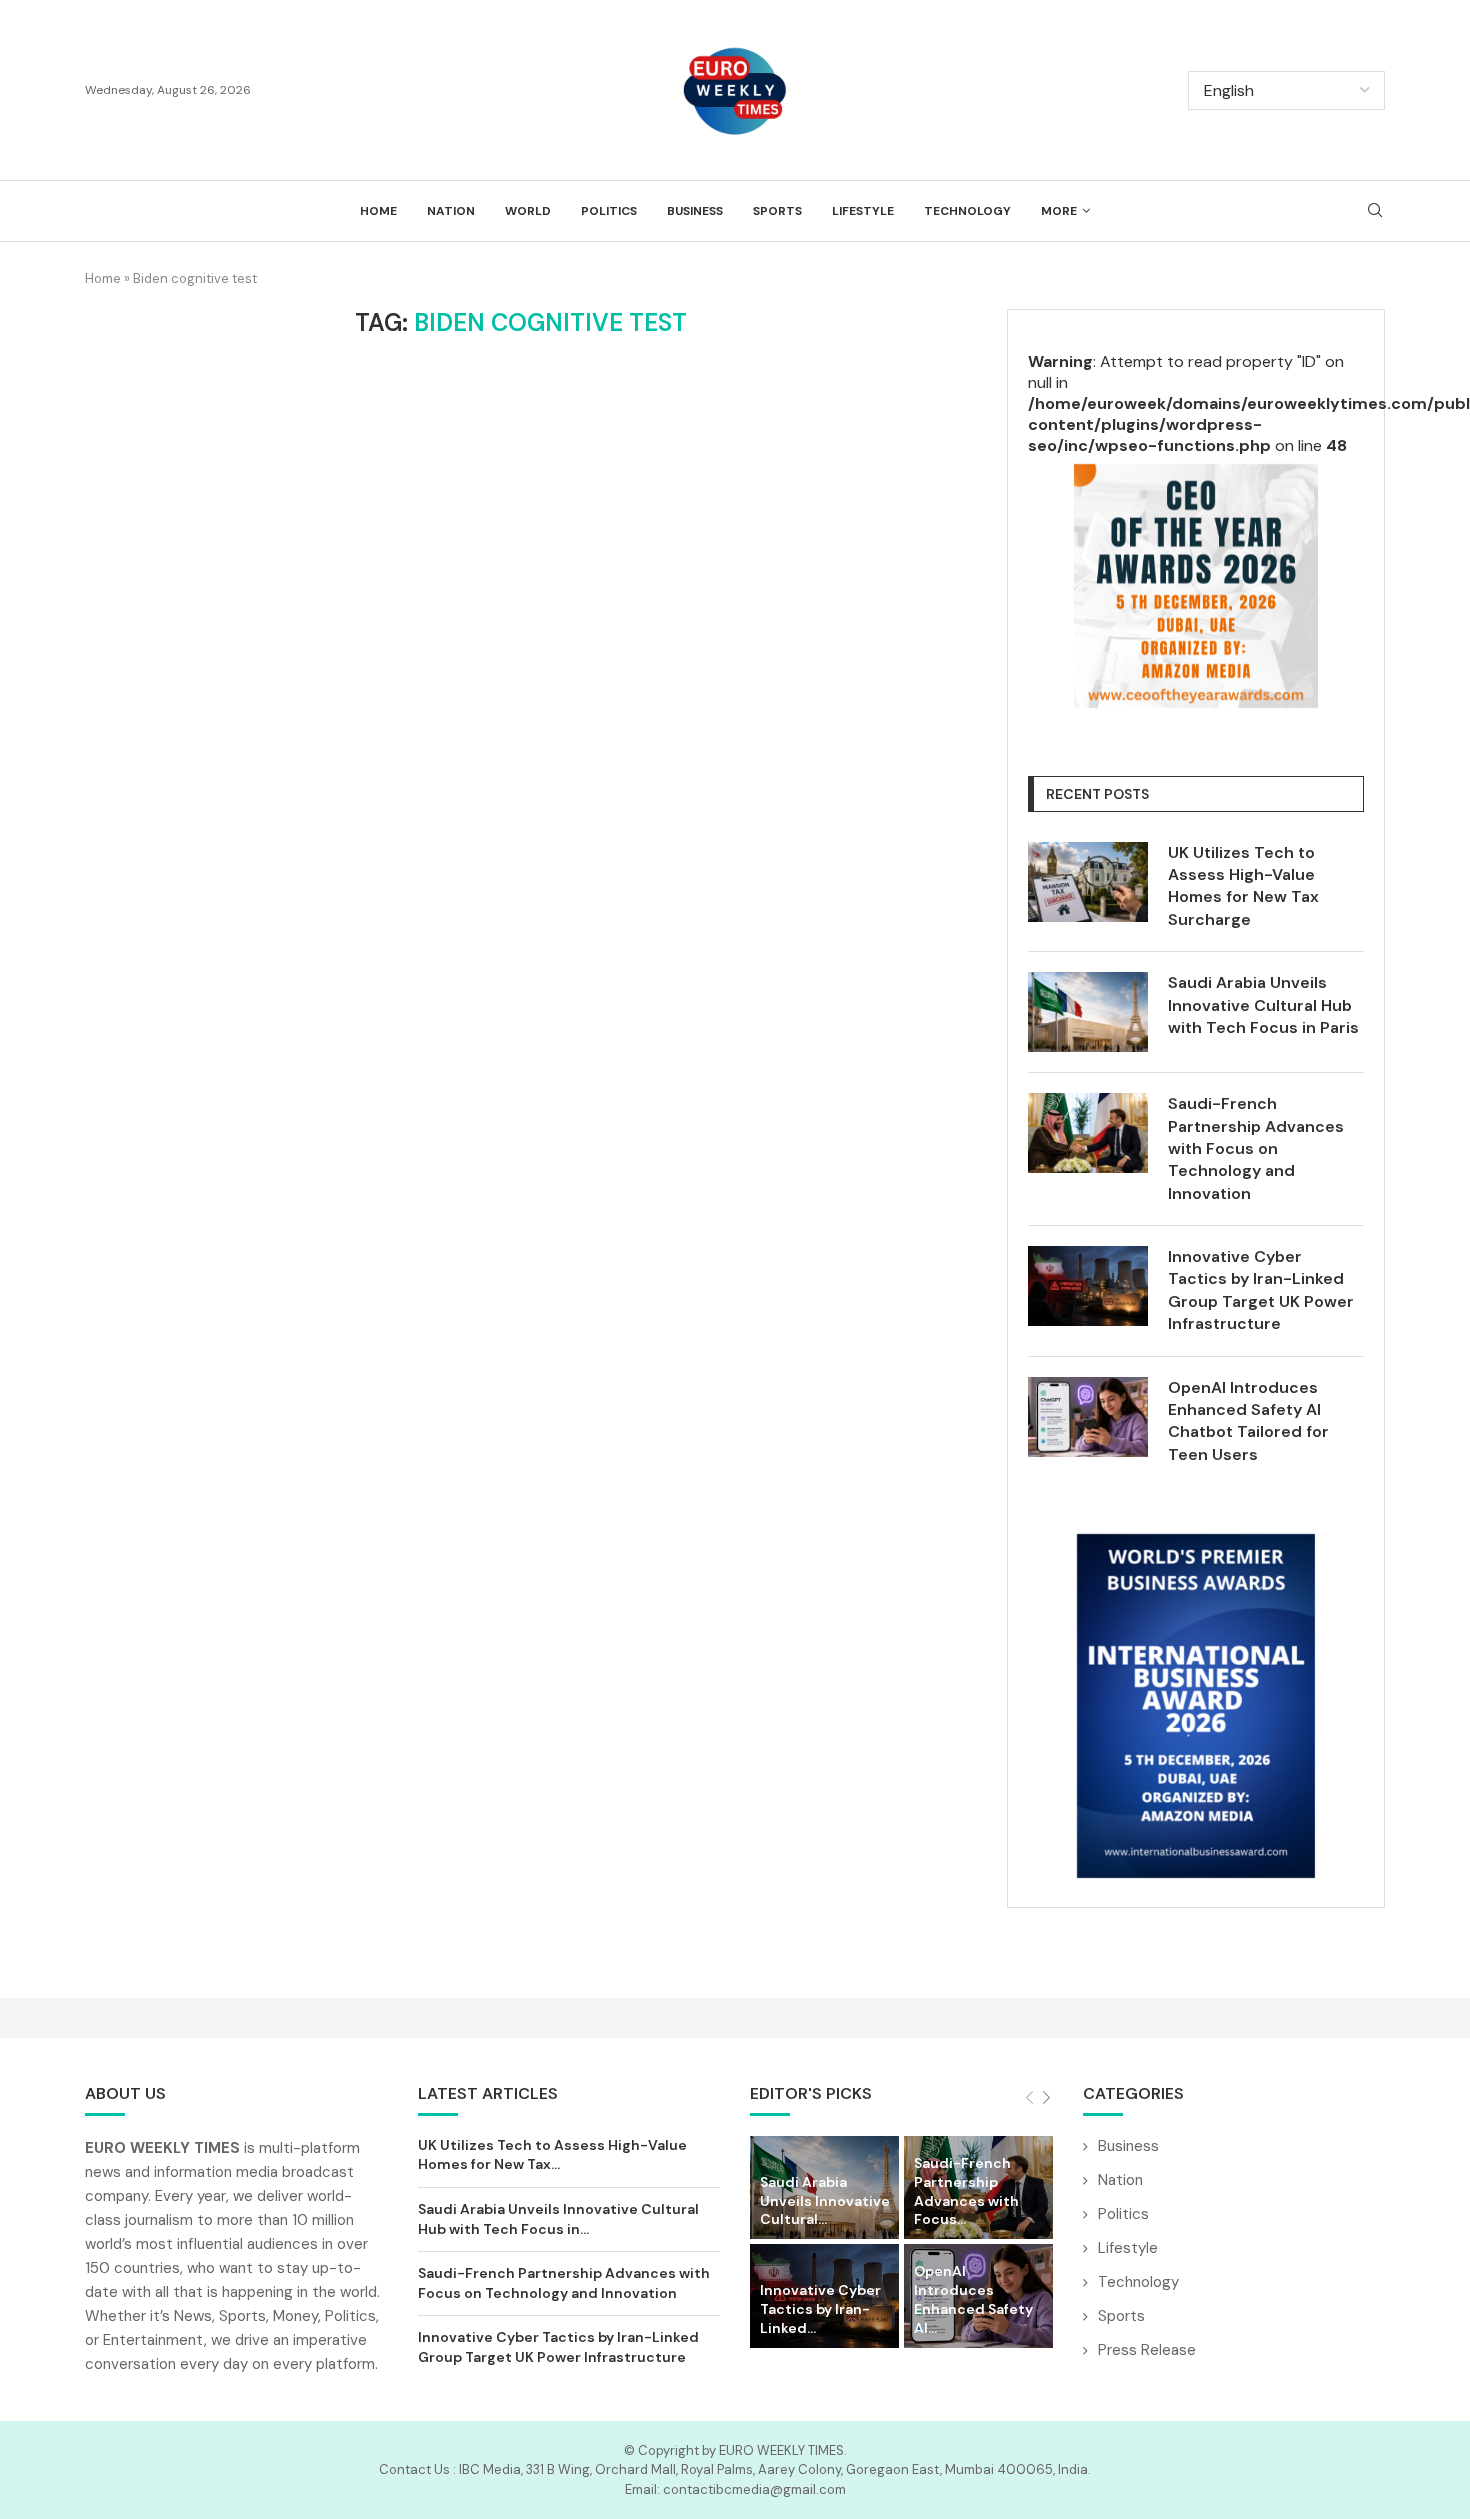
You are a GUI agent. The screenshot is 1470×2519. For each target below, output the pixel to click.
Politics (609, 211)
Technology (967, 211)
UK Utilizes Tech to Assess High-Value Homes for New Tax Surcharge (1243, 886)
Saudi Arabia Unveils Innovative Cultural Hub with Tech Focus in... (558, 2219)
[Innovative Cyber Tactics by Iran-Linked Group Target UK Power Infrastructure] (1088, 1286)
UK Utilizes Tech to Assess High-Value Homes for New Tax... (552, 2155)
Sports (777, 211)
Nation (451, 211)
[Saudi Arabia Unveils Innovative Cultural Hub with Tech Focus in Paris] (1088, 1012)
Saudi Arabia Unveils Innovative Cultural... (825, 2201)
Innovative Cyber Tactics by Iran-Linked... (820, 2309)
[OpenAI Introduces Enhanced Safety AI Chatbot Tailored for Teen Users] (1088, 1417)
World (528, 211)
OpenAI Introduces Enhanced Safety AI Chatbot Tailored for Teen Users (1248, 1421)
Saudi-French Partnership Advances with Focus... (966, 2191)
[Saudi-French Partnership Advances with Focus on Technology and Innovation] (1088, 1133)
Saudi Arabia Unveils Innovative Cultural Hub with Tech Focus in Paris (1263, 1005)
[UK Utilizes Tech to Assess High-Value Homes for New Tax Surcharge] (1088, 882)
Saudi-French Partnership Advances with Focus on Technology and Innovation (1256, 1148)
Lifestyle (863, 211)
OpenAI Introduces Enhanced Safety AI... (973, 2299)
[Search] (1375, 212)
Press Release (1147, 2350)
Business (695, 211)
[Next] (1046, 2098)
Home (378, 211)
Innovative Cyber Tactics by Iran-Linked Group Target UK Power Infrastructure (1261, 1290)
